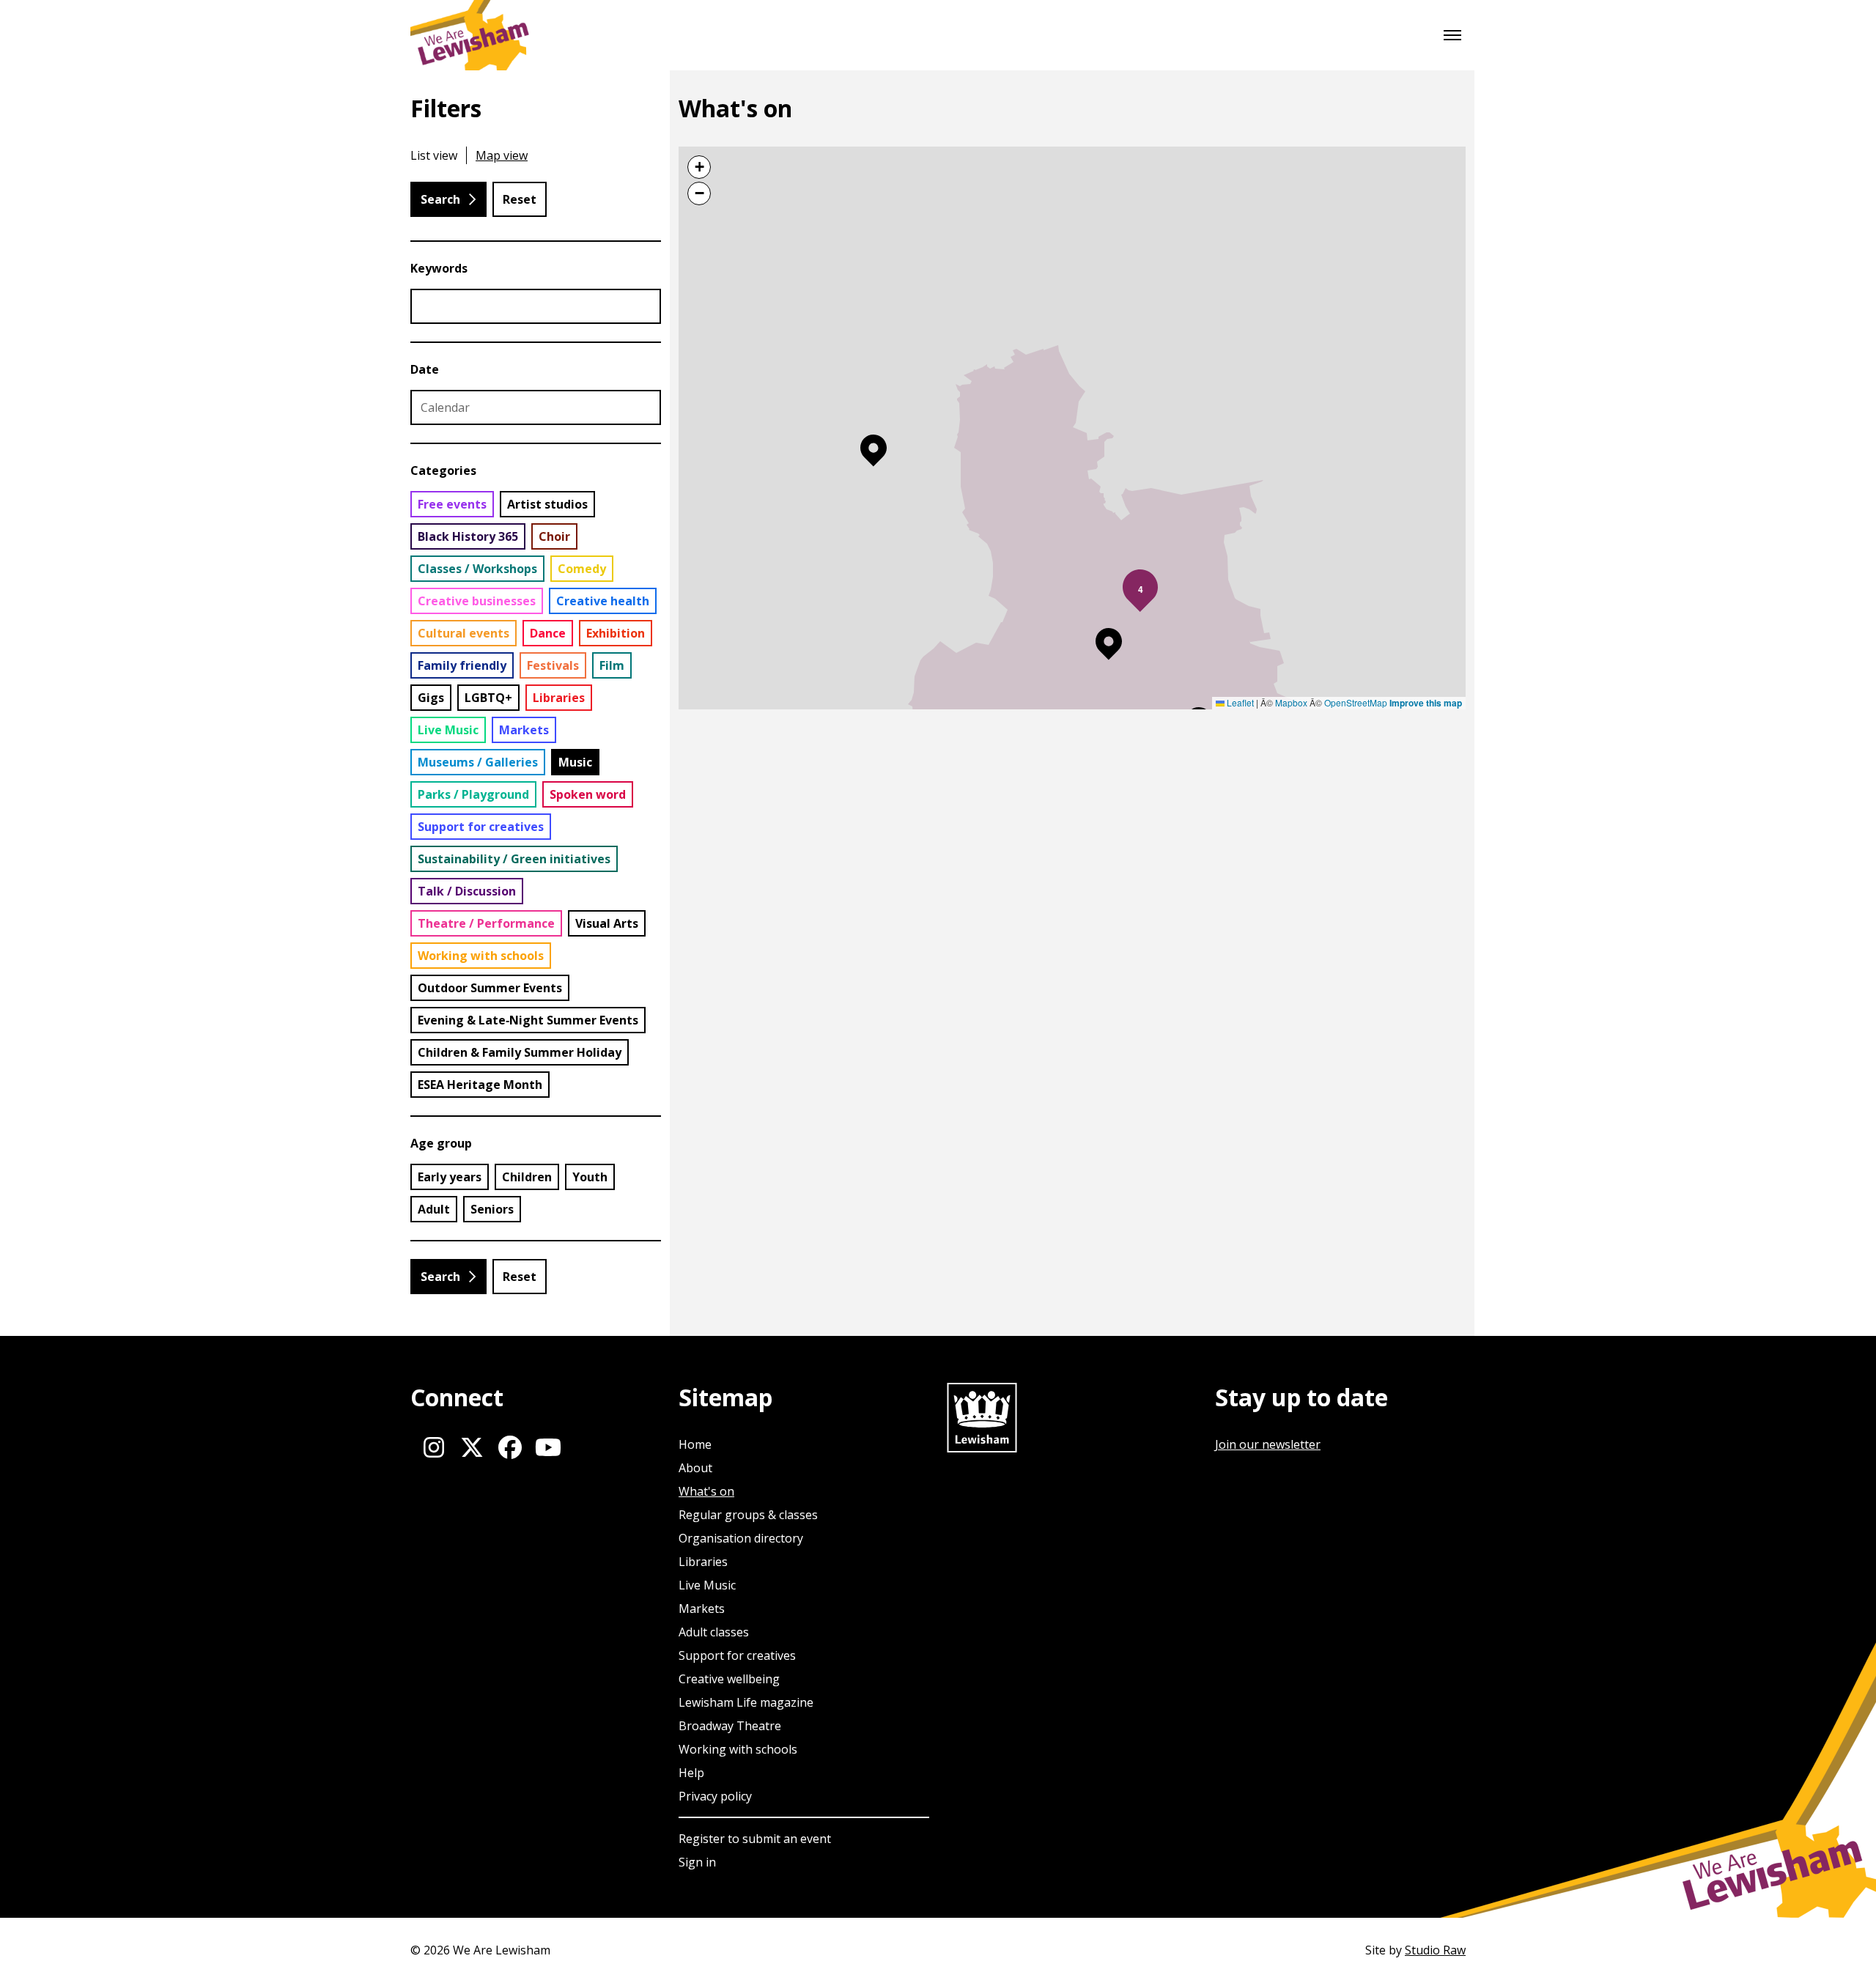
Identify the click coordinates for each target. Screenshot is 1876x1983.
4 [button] (1141, 589)
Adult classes (714, 1632)
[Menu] (1452, 35)
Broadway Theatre (730, 1726)
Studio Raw (1435, 1950)
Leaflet (1239, 702)
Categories (443, 470)
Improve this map (1426, 703)
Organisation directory (741, 1538)
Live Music (707, 1585)
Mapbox (1291, 702)
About (695, 1468)
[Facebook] (510, 1447)
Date (425, 369)
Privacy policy (715, 1796)
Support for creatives (737, 1655)
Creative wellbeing (729, 1679)
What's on (706, 1491)
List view (434, 155)
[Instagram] (434, 1447)
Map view (502, 155)
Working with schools (738, 1749)
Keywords (439, 268)
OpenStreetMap (1356, 702)
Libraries (703, 1562)
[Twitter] (472, 1447)
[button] (874, 451)
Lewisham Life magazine (746, 1702)
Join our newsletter (1268, 1444)
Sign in (697, 1862)
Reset (520, 199)
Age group (441, 1143)
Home (695, 1444)
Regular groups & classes (748, 1515)
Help (691, 1773)
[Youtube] (548, 1447)
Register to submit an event (755, 1839)
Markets (702, 1609)
